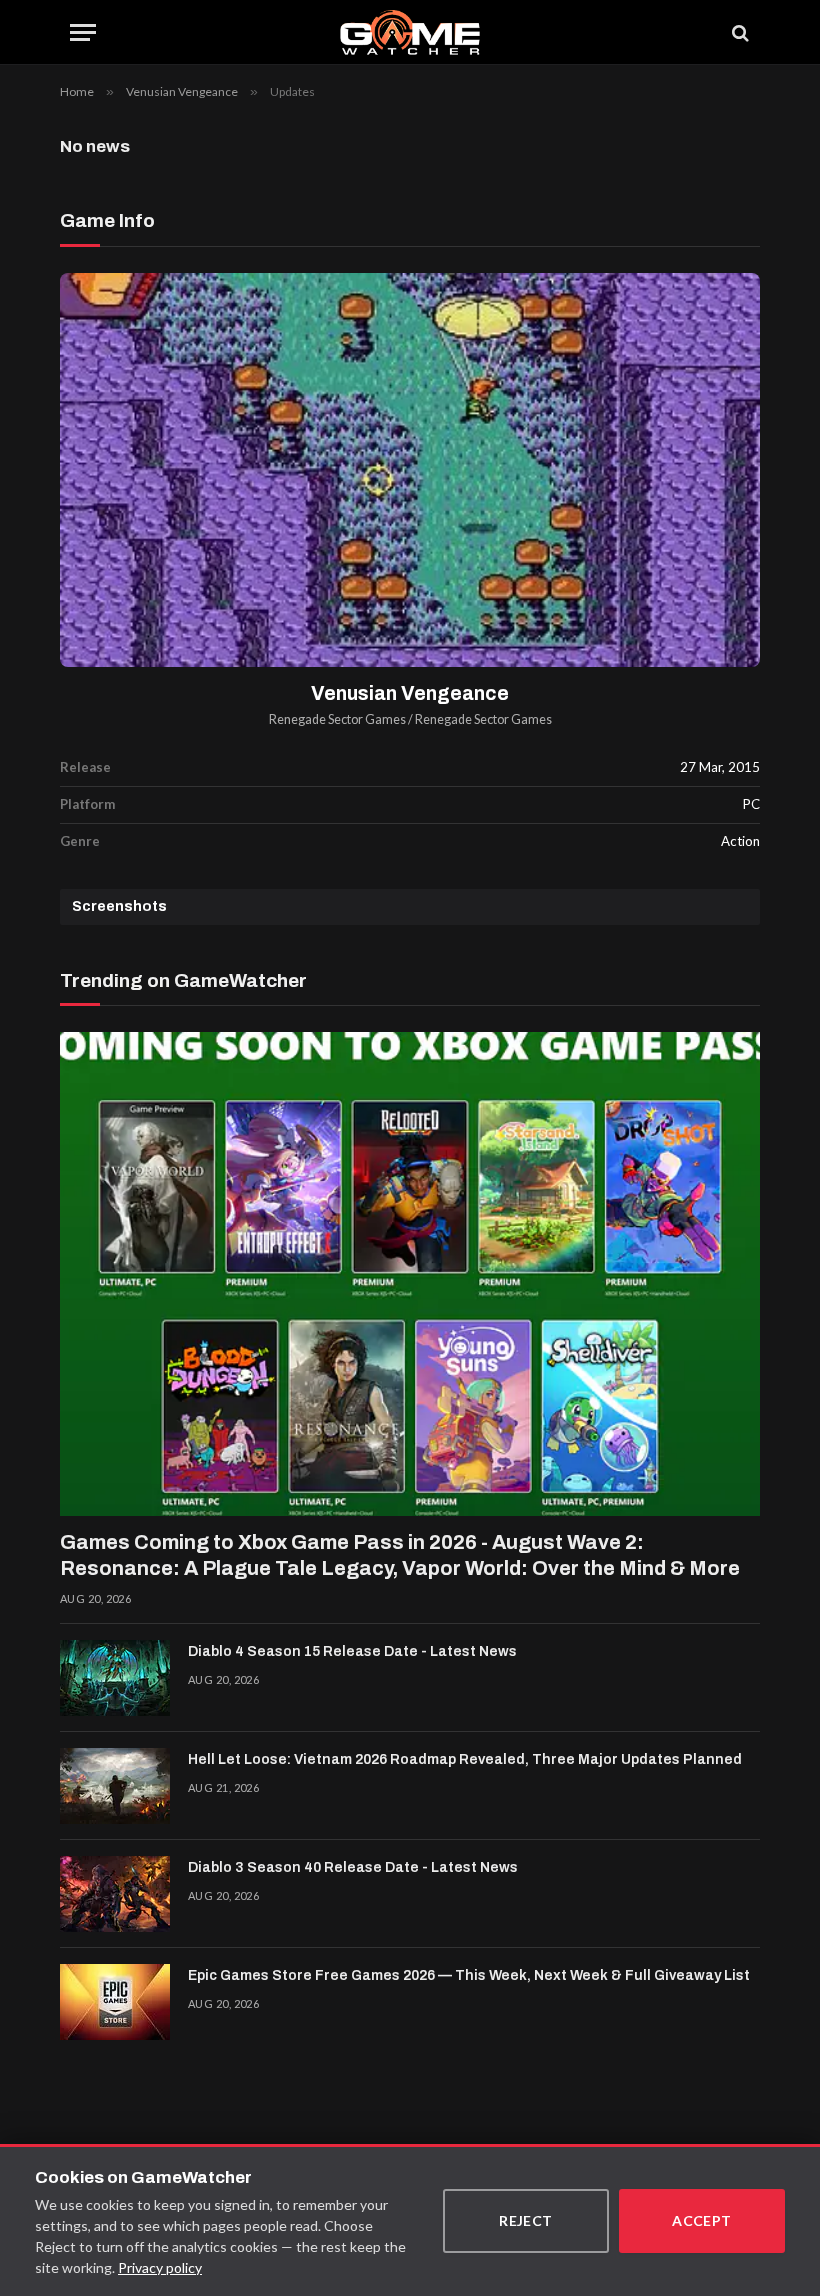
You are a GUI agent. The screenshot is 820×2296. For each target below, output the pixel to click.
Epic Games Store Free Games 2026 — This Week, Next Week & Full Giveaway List (469, 1975)
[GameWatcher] (410, 32)
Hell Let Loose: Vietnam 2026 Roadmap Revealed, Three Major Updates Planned (465, 1759)
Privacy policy (160, 2267)
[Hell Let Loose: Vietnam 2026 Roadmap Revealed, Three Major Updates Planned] (115, 1786)
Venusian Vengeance (410, 693)
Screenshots (119, 906)
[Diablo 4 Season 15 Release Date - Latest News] (115, 1678)
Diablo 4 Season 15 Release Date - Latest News (352, 1651)
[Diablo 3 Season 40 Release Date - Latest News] (115, 1894)
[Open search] (739, 32)
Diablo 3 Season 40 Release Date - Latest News (353, 1867)
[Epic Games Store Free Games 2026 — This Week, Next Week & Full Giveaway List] (115, 2002)
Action (740, 841)
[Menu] (83, 32)
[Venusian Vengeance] (410, 470)
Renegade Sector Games (337, 719)
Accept (702, 2220)
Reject (526, 2220)
